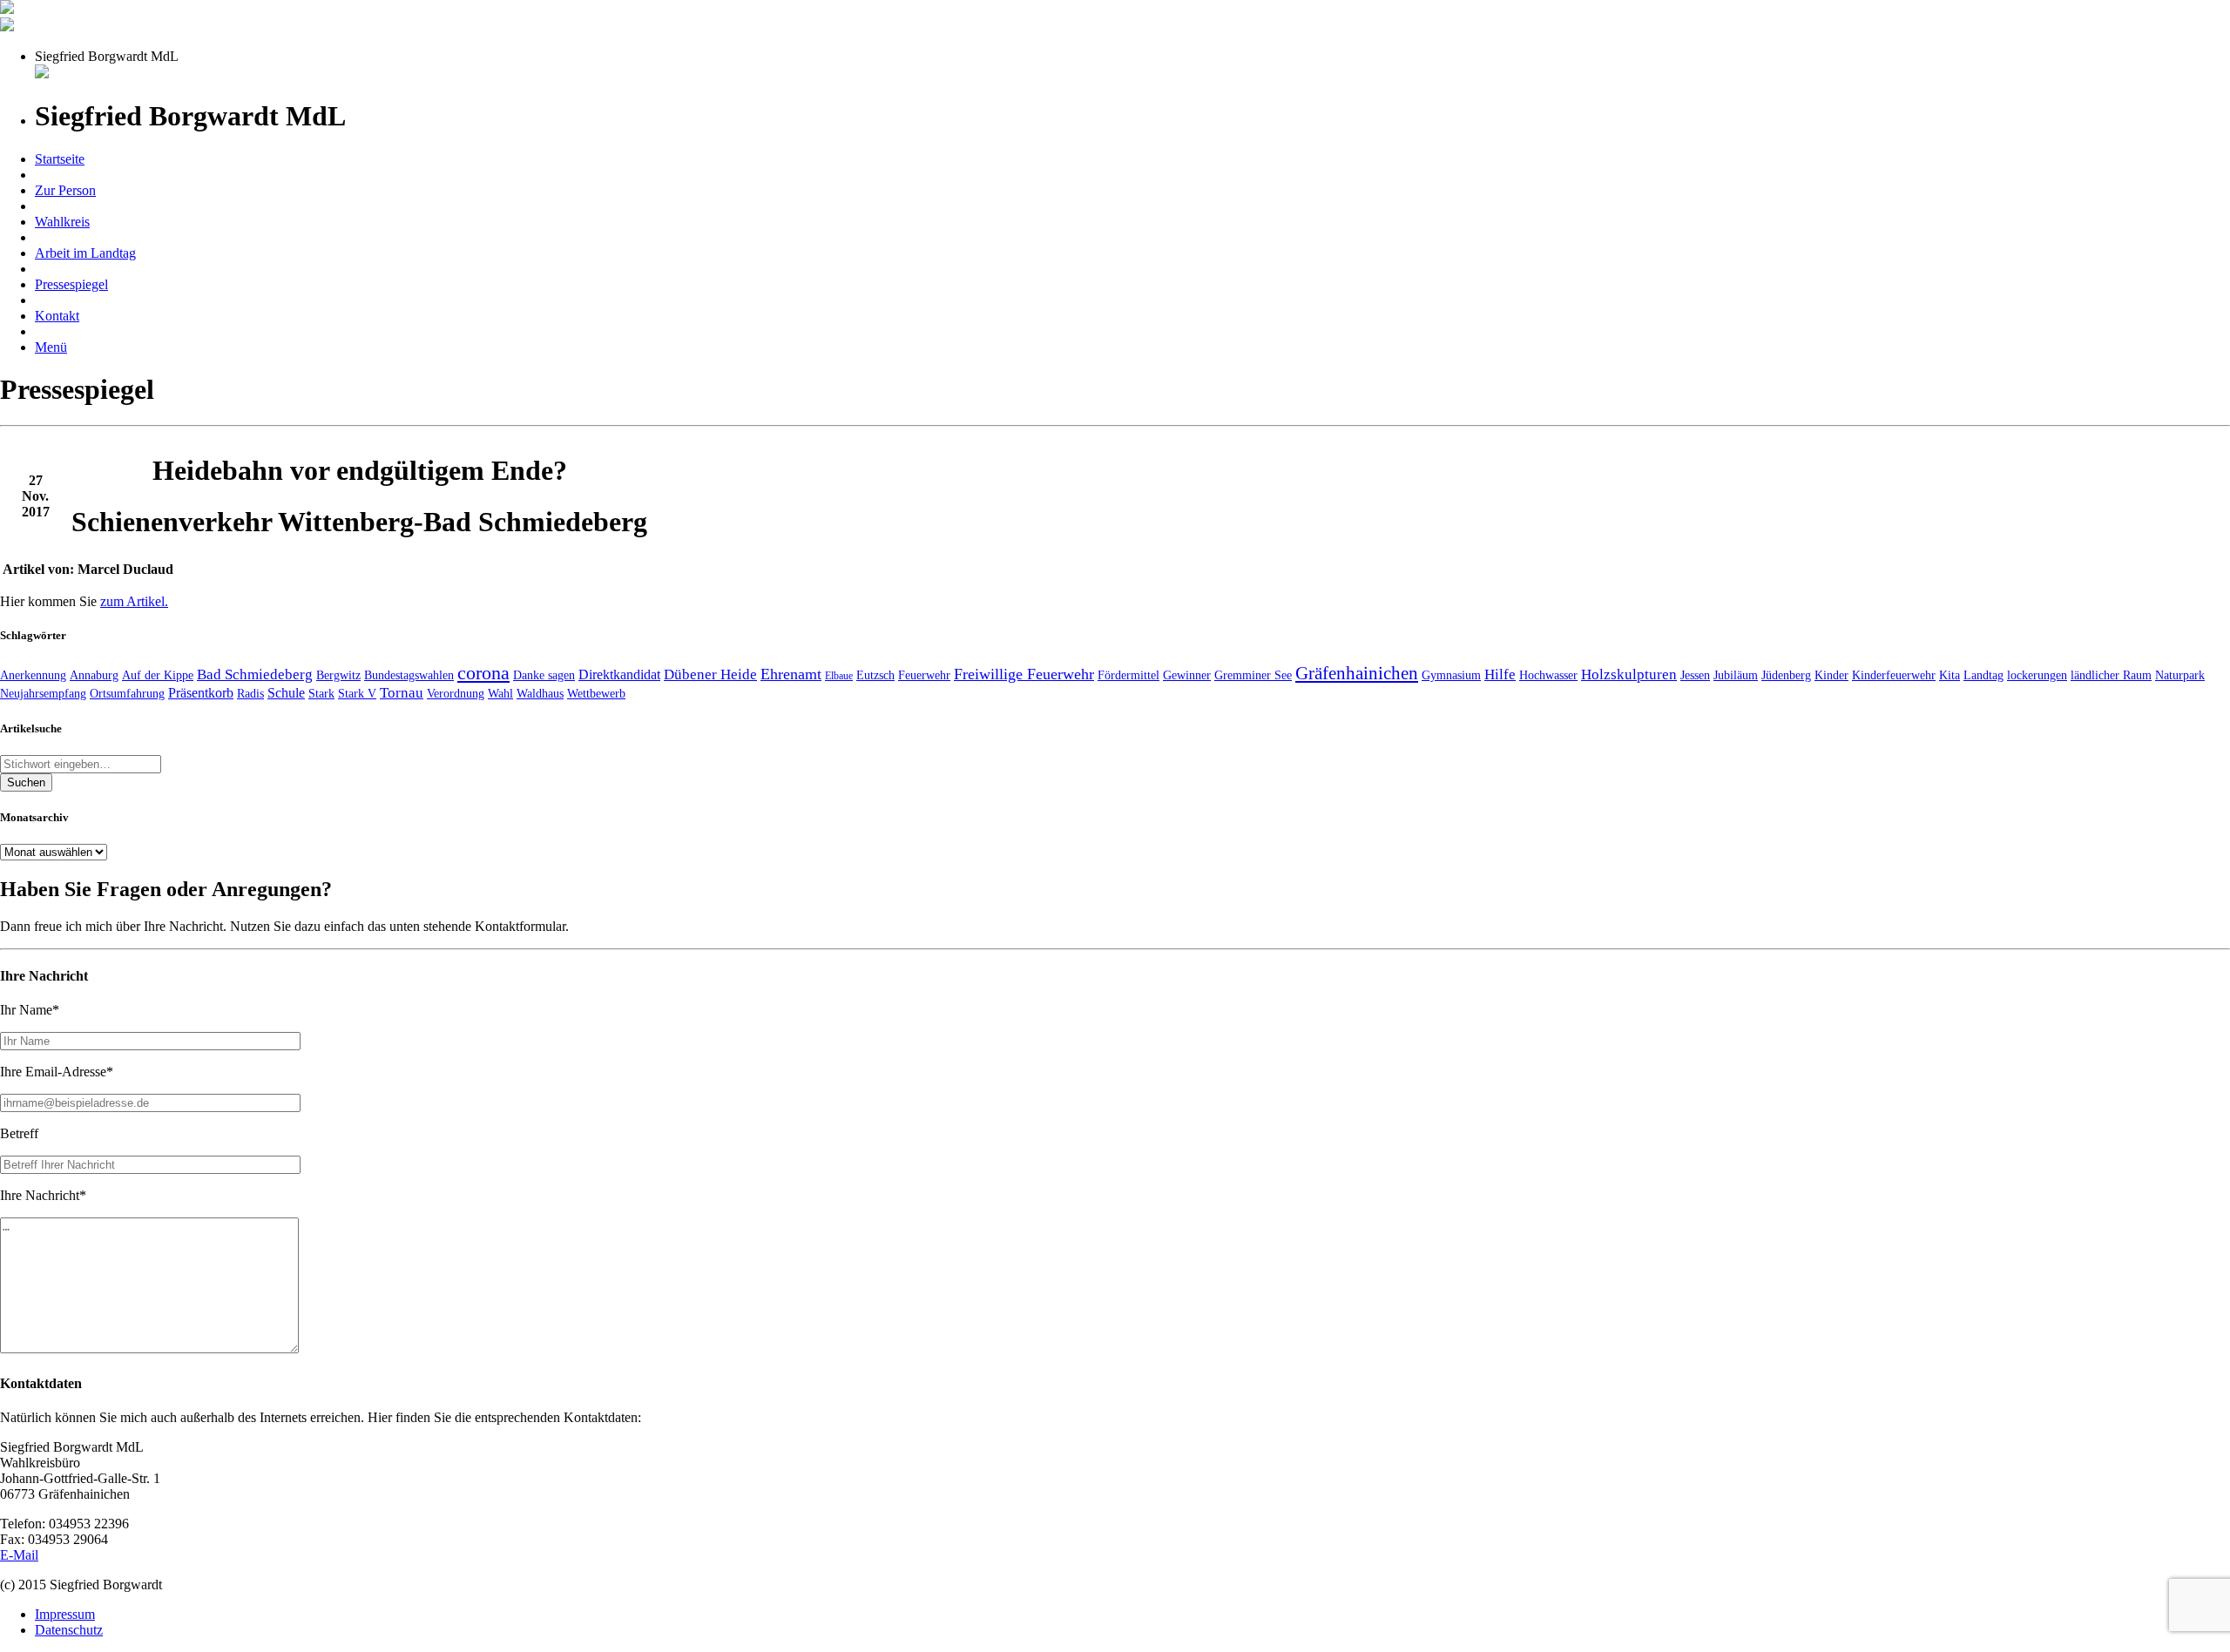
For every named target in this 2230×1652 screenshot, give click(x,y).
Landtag (1983, 675)
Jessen (1695, 675)
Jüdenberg (1786, 675)
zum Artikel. (134, 601)
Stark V (357, 693)
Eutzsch (875, 675)
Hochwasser (1548, 675)
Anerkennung (33, 675)
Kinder (1831, 675)
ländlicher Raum (2111, 675)
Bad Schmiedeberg (255, 674)
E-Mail (19, 1555)
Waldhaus (540, 693)
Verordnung (456, 693)
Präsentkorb (201, 693)
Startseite (60, 159)
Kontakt (57, 316)
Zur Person (65, 190)
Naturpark (2180, 675)
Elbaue (839, 676)
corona (483, 673)
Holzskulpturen (1629, 674)
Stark (321, 693)
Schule (286, 693)
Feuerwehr (924, 675)
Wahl (500, 693)
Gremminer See (1253, 675)
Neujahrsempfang (43, 693)
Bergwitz (338, 675)
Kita (1950, 675)
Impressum (65, 1614)
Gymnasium (1451, 675)
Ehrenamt (791, 674)
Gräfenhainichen (1357, 673)
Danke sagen (544, 675)
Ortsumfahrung (127, 693)
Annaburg (94, 675)
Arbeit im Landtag (85, 253)
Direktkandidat (619, 674)
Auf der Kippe (158, 675)
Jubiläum (1736, 675)
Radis (250, 693)
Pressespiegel (71, 284)
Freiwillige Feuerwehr (1024, 674)
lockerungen (2037, 675)
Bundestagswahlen (409, 675)
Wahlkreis (62, 222)
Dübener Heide (710, 674)
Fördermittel (1129, 675)
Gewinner (1187, 675)
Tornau (402, 693)
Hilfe (1500, 674)
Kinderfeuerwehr (1894, 675)
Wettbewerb (596, 693)
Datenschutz (69, 1630)
